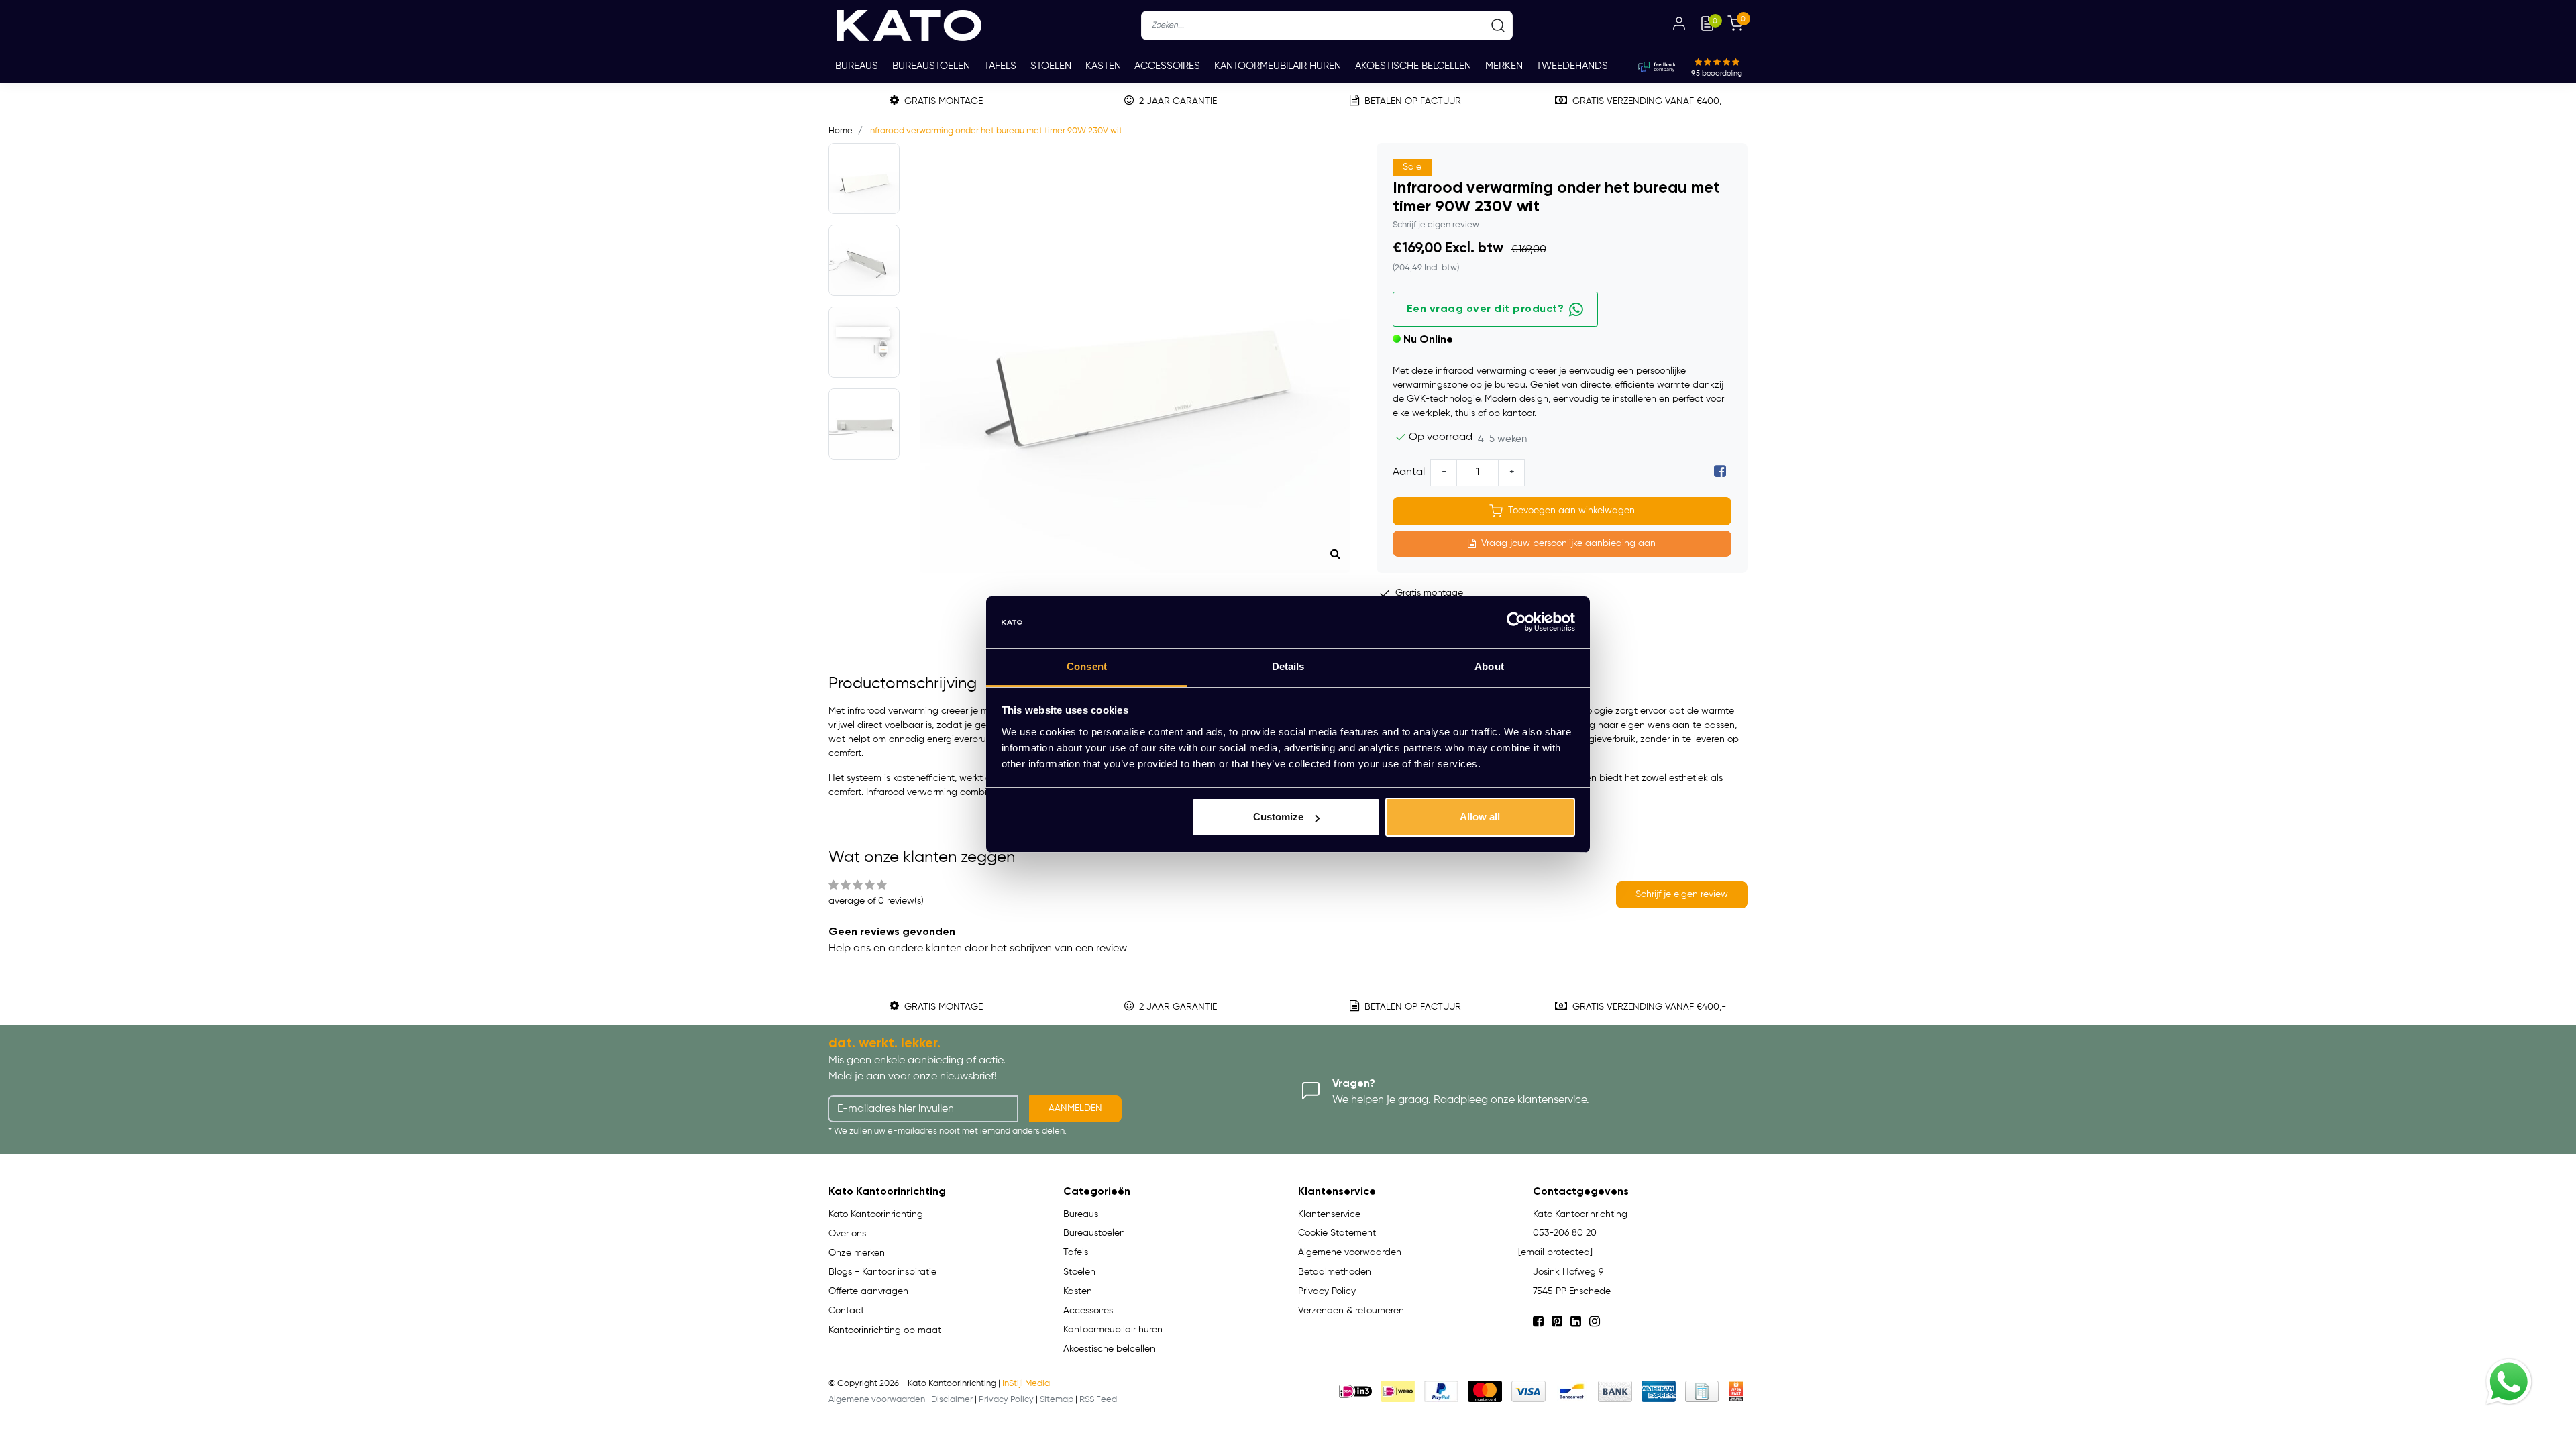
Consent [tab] (1087, 666)
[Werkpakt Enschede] (1736, 1391)
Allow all (1480, 817)
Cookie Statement (1337, 1233)
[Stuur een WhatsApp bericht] (2509, 1382)
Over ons (847, 1234)
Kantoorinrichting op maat (885, 1330)
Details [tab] (1288, 666)
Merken (1504, 66)
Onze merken (857, 1253)
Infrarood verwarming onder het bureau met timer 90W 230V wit (995, 131)
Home (841, 131)
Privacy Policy (1327, 1291)
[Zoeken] (1498, 25)
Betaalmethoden (1335, 1272)
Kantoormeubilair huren (1278, 66)
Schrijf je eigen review (1436, 225)
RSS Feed (1098, 1400)
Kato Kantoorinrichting (876, 1214)
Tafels (1000, 66)
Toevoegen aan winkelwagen (1571, 511)
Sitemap (1057, 1400)
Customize (1278, 817)
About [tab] (1489, 666)
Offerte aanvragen (868, 1291)
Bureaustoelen (931, 66)
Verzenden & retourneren (1351, 1311)
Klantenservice (1329, 1214)
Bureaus (857, 66)
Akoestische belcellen (1413, 66)
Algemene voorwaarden (1350, 1252)
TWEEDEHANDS (1572, 66)
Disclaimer (952, 1400)
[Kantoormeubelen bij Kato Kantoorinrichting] (909, 25)
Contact (846, 1311)
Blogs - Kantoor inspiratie (882, 1272)
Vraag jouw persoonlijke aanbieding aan (1568, 543)
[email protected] (1555, 1252)
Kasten (1103, 66)
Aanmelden (1075, 1108)
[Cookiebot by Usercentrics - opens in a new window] (1516, 623)
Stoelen (1051, 66)
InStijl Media (1026, 1384)
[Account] (1679, 25)
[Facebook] (1720, 472)
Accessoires (1167, 66)
